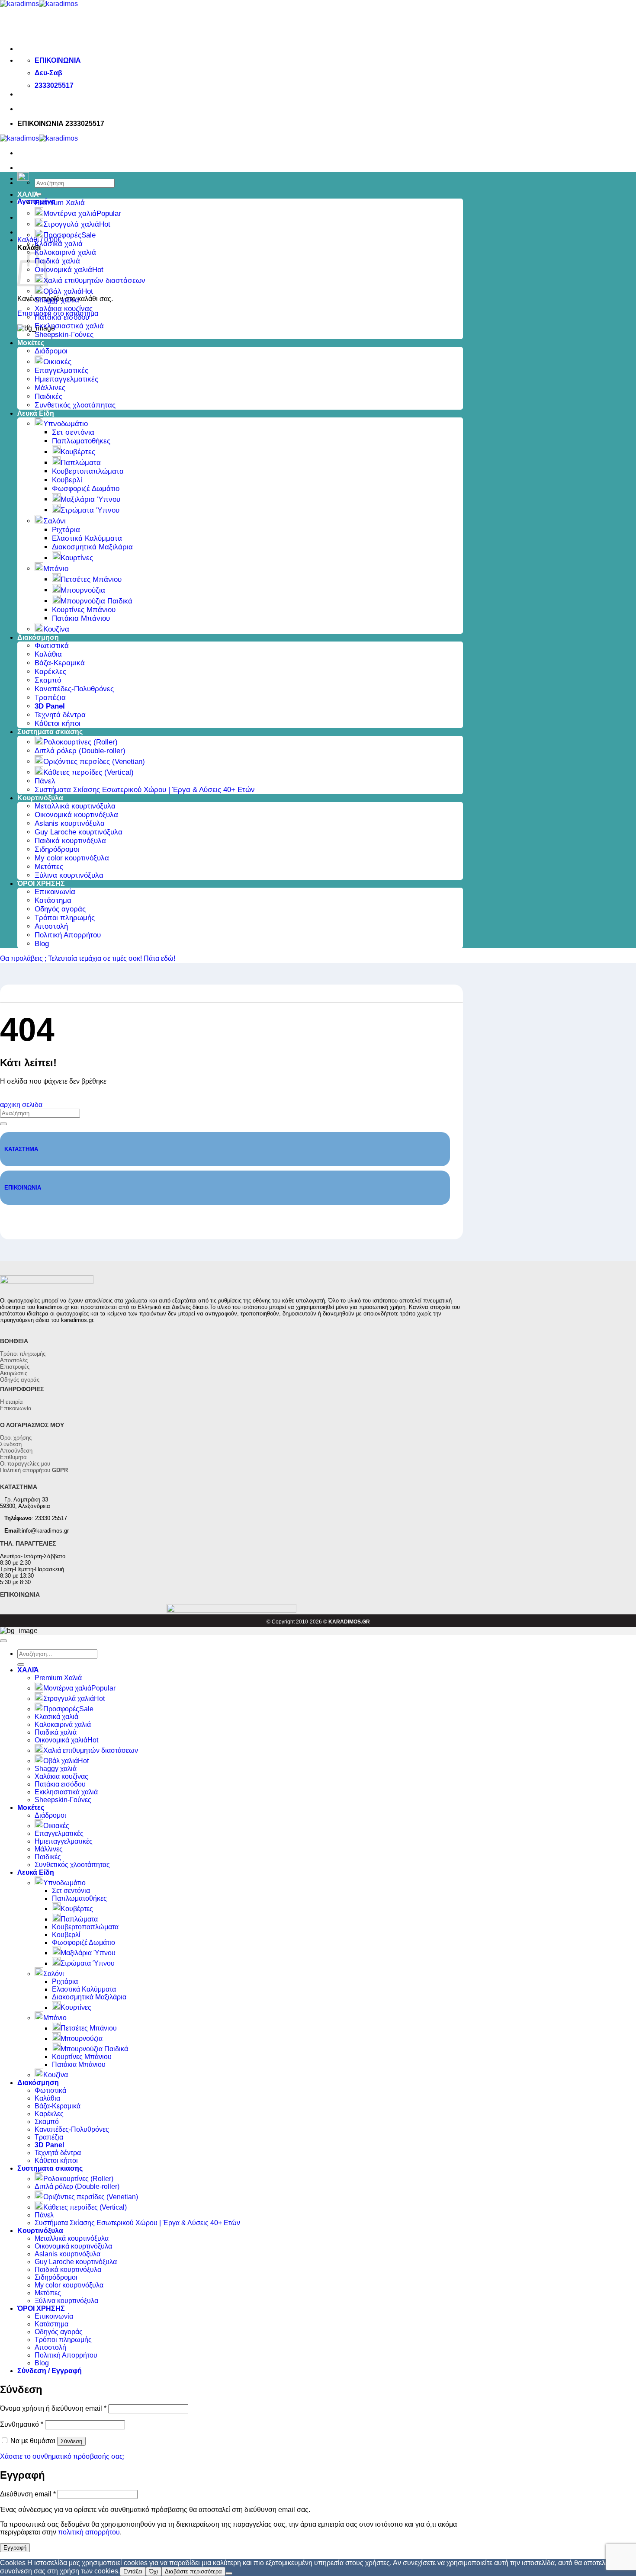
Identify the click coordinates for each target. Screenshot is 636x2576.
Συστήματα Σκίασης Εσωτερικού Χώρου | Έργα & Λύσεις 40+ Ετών (145, 790)
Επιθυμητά (13, 1457)
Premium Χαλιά (60, 203)
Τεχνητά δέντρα (60, 715)
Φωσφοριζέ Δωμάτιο (86, 489)
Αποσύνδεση (16, 1451)
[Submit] (3, 1124)
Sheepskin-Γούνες (64, 335)
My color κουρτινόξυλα (72, 858)
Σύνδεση (11, 1444)
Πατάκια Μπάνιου (81, 618)
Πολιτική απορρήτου (34, 1470)
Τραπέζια (50, 698)
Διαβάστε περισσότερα (193, 2571)
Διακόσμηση (38, 637)
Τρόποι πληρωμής (65, 918)
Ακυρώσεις (14, 1373)
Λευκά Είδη (36, 413)
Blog (42, 944)
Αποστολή (51, 926)
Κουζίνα (56, 629)
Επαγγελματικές (61, 371)
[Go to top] (3, 1641)
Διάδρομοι (51, 351)
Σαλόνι (55, 521)
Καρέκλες (50, 672)
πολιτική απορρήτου (89, 2532)
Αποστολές (14, 1360)
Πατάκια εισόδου (62, 317)
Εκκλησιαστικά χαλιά (69, 326)
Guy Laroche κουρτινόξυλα (79, 832)
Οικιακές (57, 362)
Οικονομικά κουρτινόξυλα (76, 815)
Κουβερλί (67, 480)
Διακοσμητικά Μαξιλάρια (92, 547)
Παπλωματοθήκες (81, 441)
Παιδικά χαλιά (57, 261)
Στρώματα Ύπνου (90, 510)
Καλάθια (48, 654)
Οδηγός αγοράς (60, 909)
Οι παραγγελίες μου (25, 1464)
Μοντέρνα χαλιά (70, 213)
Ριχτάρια (66, 530)
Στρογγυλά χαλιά (71, 224)
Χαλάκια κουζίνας (64, 309)
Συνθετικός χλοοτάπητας (75, 405)
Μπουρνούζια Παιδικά (96, 601)
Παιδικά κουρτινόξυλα (70, 841)
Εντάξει (133, 2571)
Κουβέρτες (78, 452)
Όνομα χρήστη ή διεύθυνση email (53, 2408)
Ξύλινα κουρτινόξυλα (69, 875)
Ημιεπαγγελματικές (66, 379)
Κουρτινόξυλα (40, 798)
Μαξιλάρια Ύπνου (90, 499)
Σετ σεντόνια (73, 432)
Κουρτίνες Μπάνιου (84, 610)
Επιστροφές (15, 1367)
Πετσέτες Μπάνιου (91, 579)
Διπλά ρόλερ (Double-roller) (80, 751)
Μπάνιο (56, 569)
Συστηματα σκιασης (50, 732)
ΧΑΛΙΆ (28, 194)
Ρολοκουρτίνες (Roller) (80, 742)
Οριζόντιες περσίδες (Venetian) (94, 762)
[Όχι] (229, 2573)
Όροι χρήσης (16, 1438)
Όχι (154, 2571)
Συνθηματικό (22, 2424)
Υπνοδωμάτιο (66, 424)
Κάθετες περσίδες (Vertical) (88, 772)
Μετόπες (49, 867)
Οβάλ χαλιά (63, 291)
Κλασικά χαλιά (59, 244)
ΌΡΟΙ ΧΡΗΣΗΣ (41, 884)
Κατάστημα (53, 900)
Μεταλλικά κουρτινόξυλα (75, 806)
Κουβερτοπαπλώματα (88, 471)
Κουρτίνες (77, 558)
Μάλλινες (50, 388)
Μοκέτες (31, 343)
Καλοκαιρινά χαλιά (65, 252)
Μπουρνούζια (83, 590)
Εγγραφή (15, 2548)
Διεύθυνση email (28, 2494)
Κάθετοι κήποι (58, 723)
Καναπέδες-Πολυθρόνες (74, 689)
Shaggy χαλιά (57, 300)
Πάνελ (45, 781)
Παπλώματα (81, 463)
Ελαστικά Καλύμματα (87, 538)
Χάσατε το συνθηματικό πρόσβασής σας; (62, 2456)
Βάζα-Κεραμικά (60, 663)
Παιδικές (48, 396)
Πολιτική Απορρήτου (68, 935)
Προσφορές (62, 235)
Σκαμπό (48, 680)
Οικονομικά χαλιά (63, 270)
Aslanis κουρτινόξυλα (70, 823)
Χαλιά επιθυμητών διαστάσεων (94, 281)
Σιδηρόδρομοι (57, 849)
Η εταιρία (11, 1402)
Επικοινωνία (55, 892)
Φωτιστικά (52, 646)
